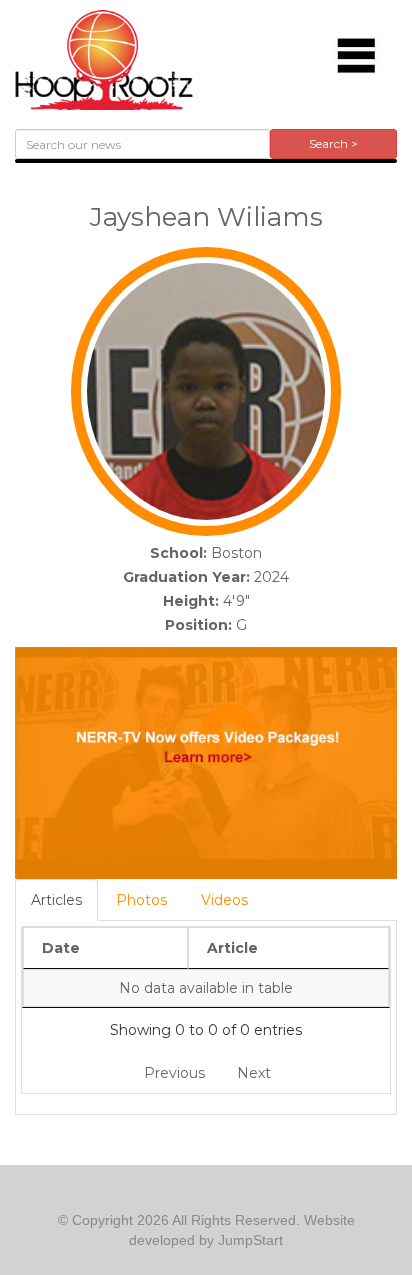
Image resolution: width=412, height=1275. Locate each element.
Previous (174, 1073)
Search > (333, 143)
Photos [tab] (141, 900)
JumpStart (250, 1240)
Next (254, 1073)
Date (61, 948)
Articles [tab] (56, 900)
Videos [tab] (224, 900)
